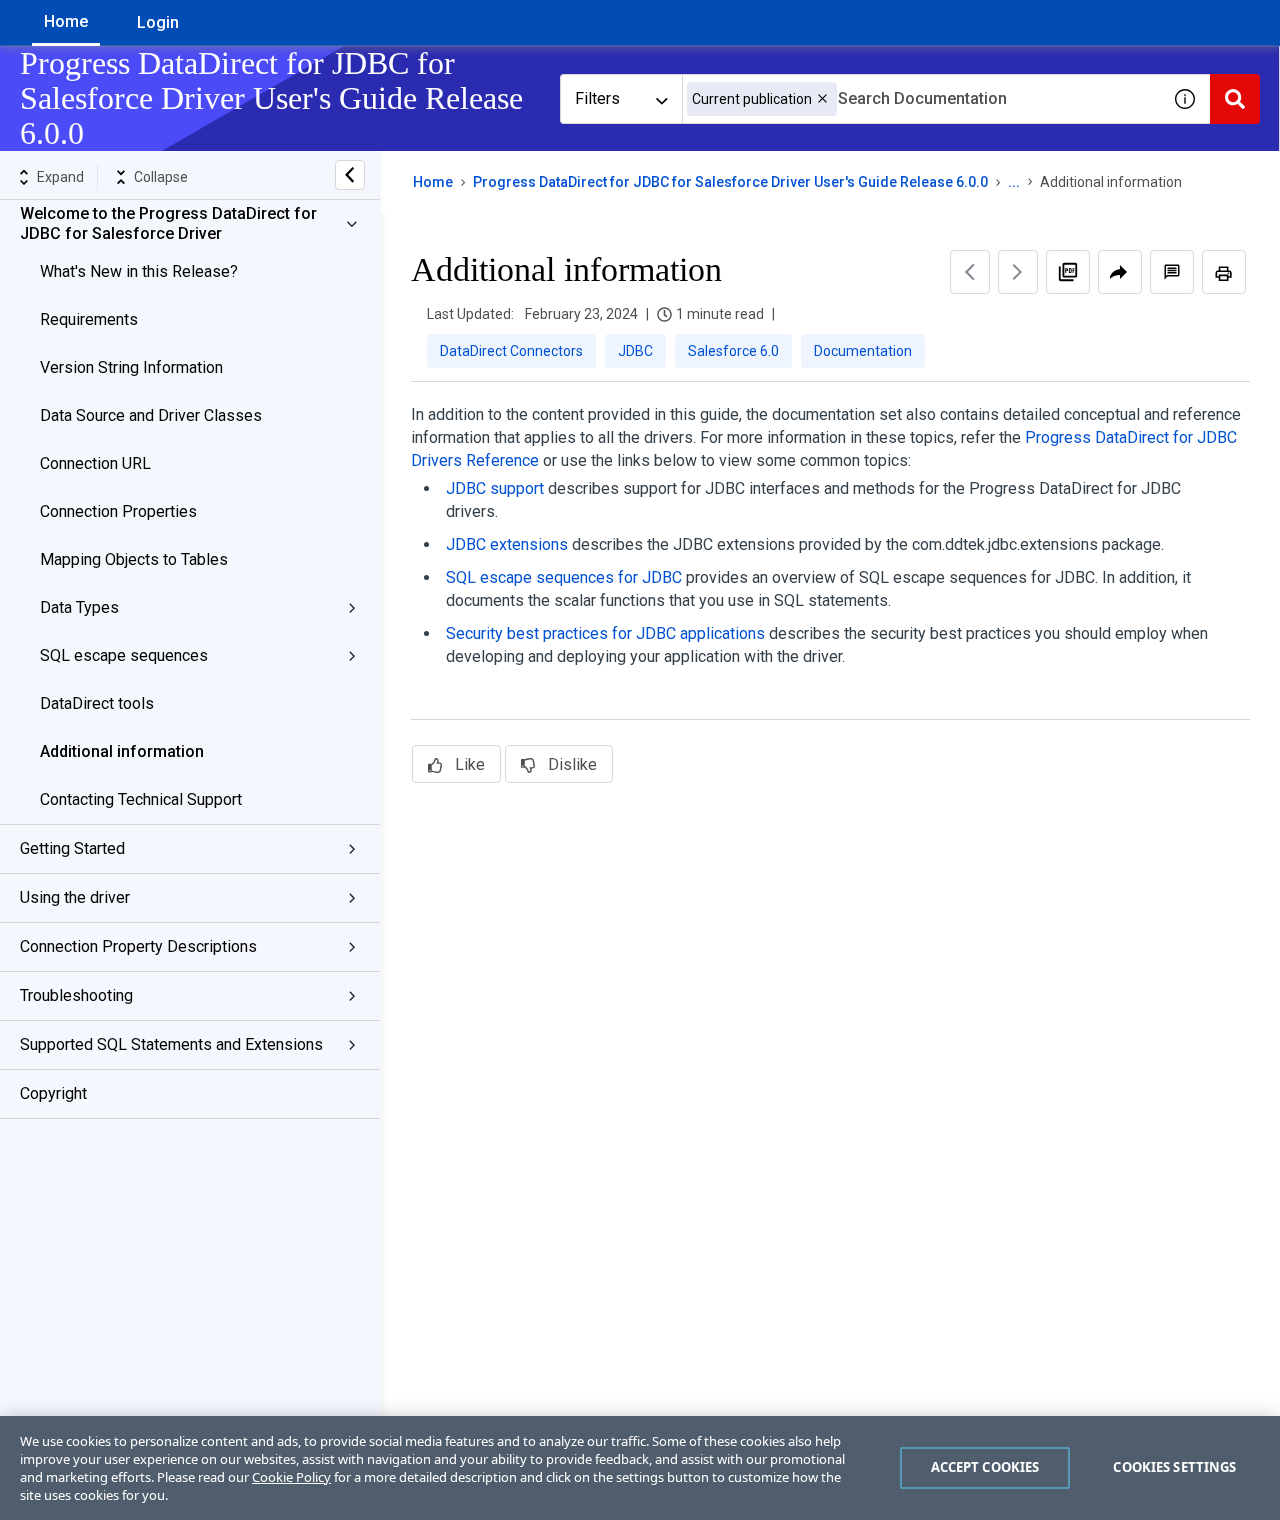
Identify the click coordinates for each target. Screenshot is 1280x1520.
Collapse (161, 177)
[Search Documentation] (1235, 99)
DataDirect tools (97, 703)
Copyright (53, 1093)
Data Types (79, 607)
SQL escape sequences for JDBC (564, 577)
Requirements (89, 319)
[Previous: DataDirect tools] (970, 272)
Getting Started (72, 848)
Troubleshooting (76, 995)
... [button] (1014, 182)
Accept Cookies (985, 1467)
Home (66, 21)
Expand (60, 177)
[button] (822, 98)
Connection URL (95, 463)
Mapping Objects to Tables (134, 559)
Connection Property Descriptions (138, 946)
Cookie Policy (291, 1477)
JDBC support (495, 488)
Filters (597, 98)
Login (158, 22)
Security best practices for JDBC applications (605, 633)
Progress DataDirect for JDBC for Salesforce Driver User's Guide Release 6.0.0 (730, 182)
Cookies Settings (1174, 1467)
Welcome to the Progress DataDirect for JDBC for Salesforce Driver (168, 223)
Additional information (122, 751)
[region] (640, 1468)
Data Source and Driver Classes (151, 415)
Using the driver (75, 897)
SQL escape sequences (124, 655)
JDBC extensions (507, 544)
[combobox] (921, 99)
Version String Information (131, 367)
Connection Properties (118, 511)
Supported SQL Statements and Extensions (171, 1044)
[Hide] (350, 175)
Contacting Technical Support (141, 799)
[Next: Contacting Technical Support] (1018, 272)
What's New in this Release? (139, 271)
